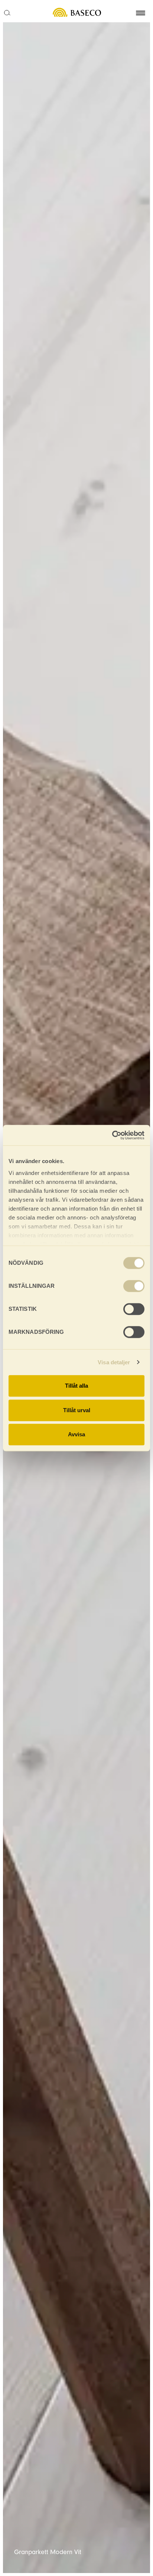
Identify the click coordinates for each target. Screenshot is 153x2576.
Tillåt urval (77, 1410)
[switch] (134, 1286)
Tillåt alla (76, 1386)
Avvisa (76, 1434)
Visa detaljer (114, 1362)
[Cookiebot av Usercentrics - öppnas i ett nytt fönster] (112, 1135)
